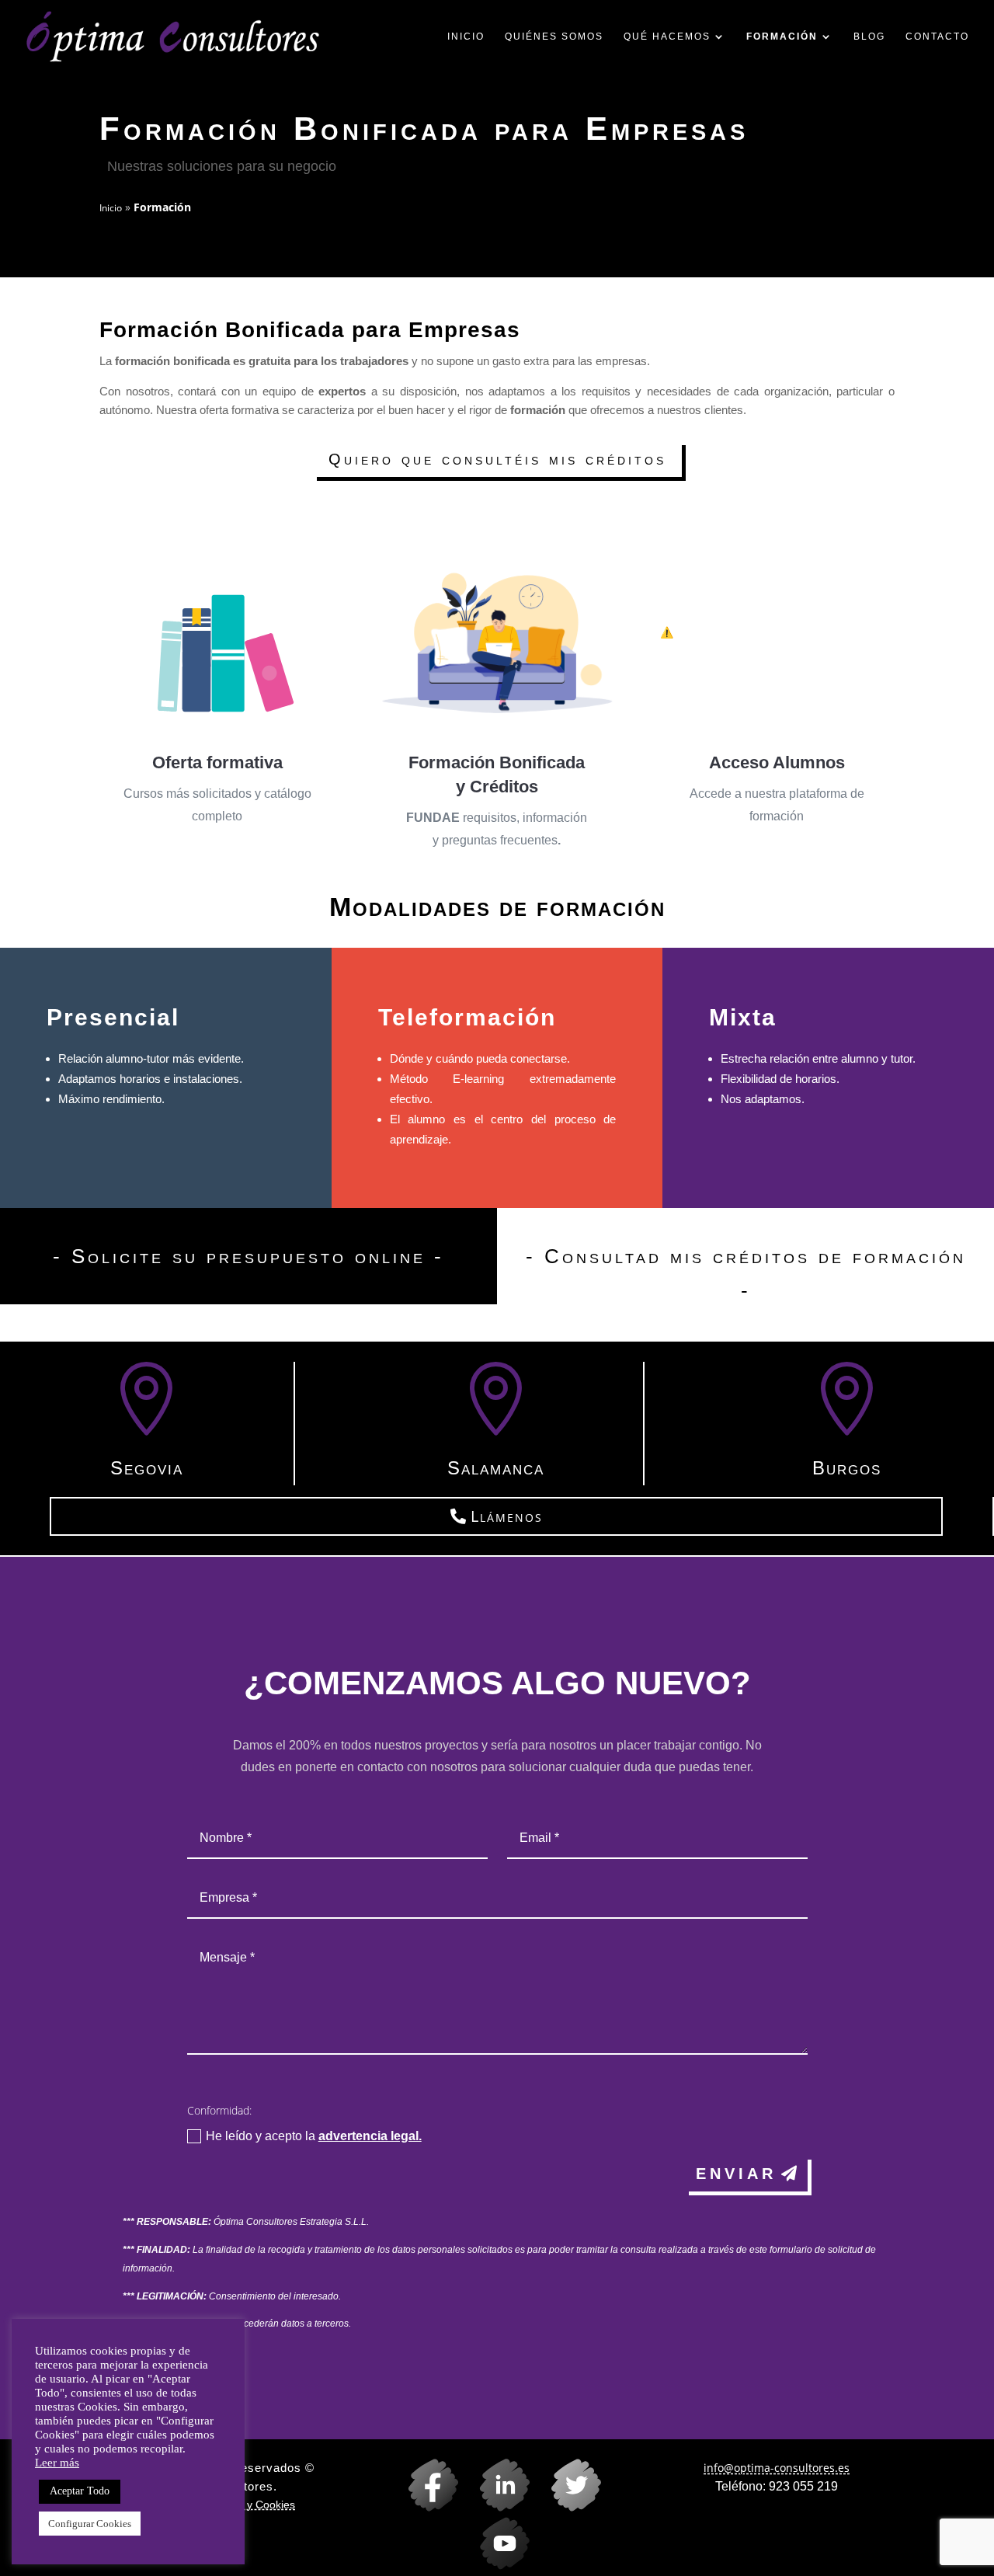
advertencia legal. (370, 2136)
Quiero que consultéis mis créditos (497, 459)
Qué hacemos (667, 37)
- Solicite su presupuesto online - (248, 1256)
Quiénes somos (554, 37)
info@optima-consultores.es (777, 2468)
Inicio (466, 37)
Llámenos (507, 1516)
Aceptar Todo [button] (80, 2491)
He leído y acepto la (314, 2136)
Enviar (736, 2174)
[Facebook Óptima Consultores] (426, 2507)
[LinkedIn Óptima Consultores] (497, 2507)
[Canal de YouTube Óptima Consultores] (497, 2566)
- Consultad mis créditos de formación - (746, 1273)
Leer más (57, 2463)
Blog (869, 37)
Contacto (937, 37)
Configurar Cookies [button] (90, 2524)
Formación (782, 37)
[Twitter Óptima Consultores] (568, 2507)
